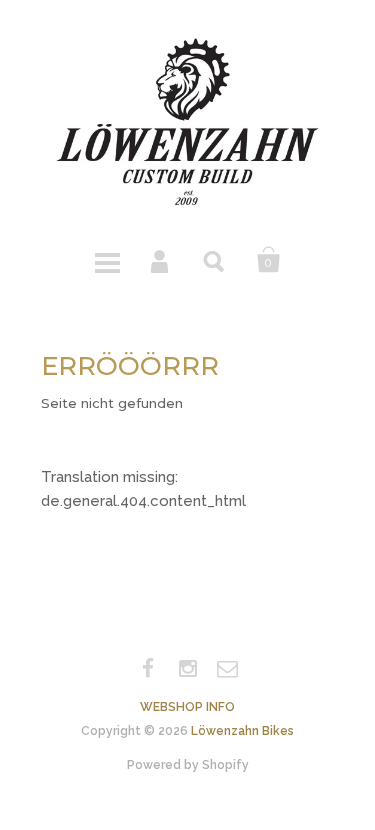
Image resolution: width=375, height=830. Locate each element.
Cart (269, 260)
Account (161, 260)
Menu (107, 260)
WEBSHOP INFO (187, 707)
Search (215, 260)
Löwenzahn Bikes (242, 731)
